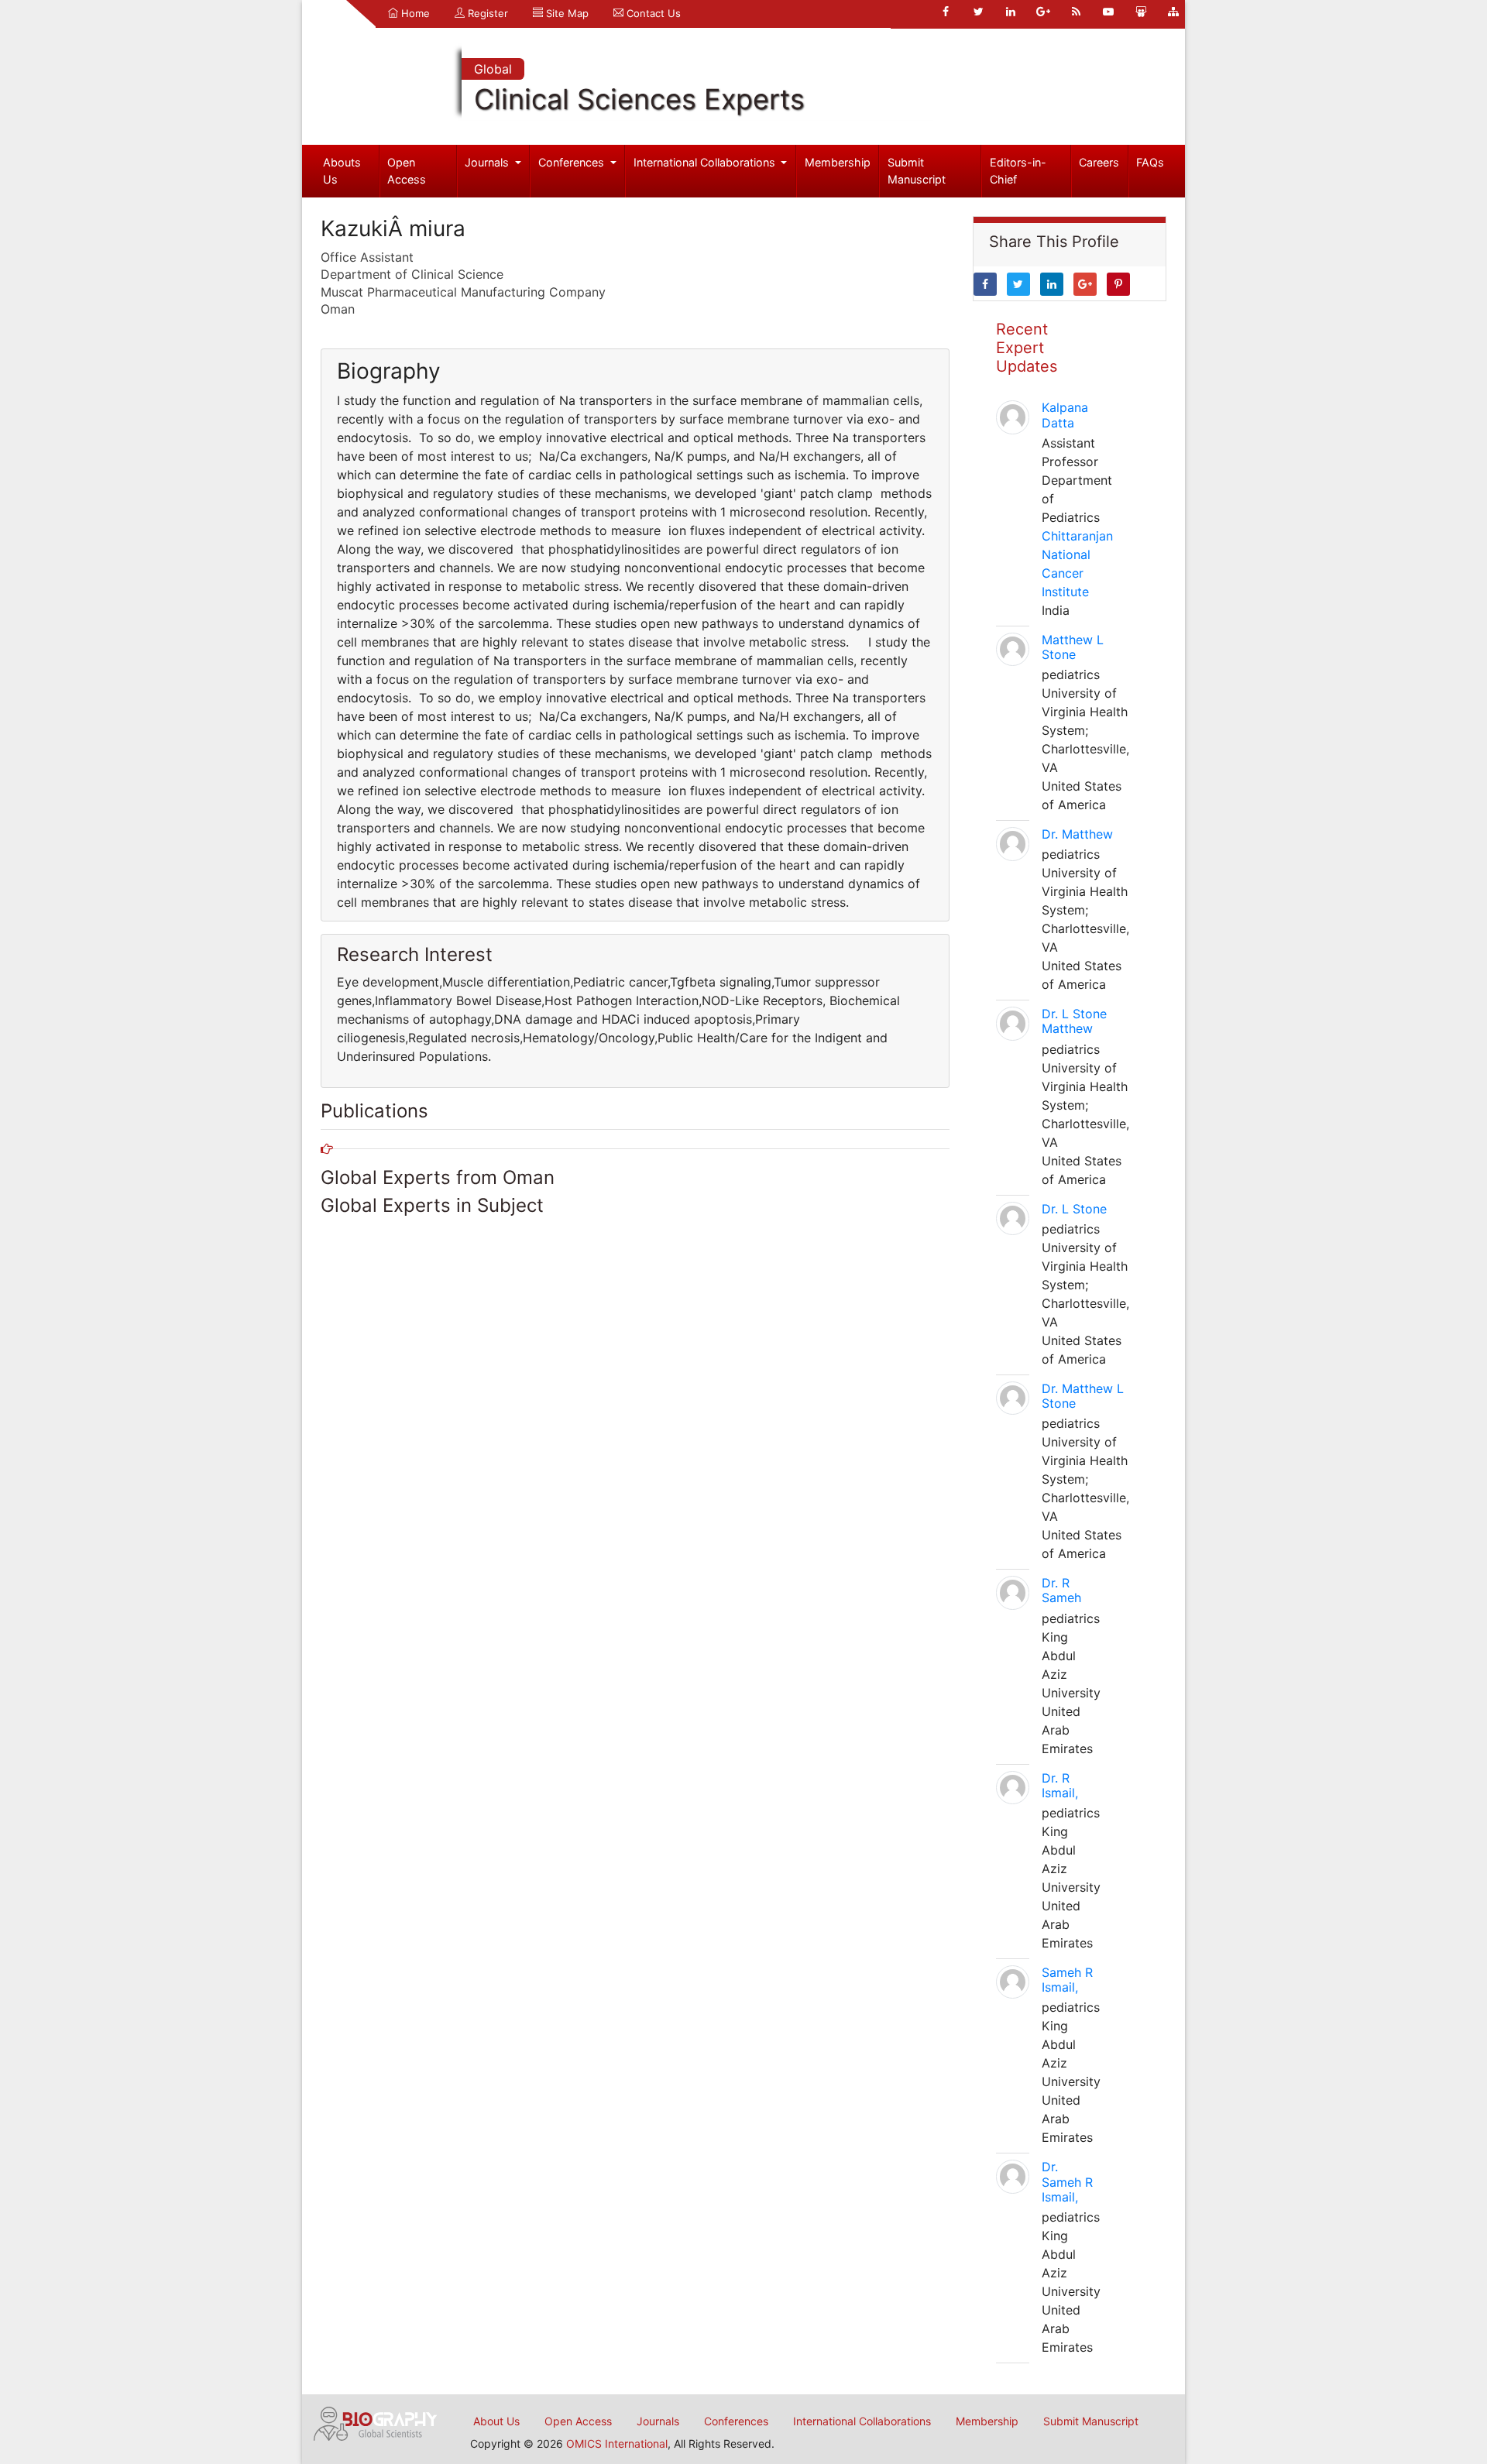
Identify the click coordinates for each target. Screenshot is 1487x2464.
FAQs (1150, 162)
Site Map (566, 13)
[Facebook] (946, 12)
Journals (488, 162)
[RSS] (1076, 12)
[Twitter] (978, 12)
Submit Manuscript (917, 171)
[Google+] (1043, 12)
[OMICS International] (376, 2422)
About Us (496, 2421)
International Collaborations (706, 162)
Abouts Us (342, 171)
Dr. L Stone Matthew (1074, 1021)
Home (414, 13)
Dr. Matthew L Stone (1083, 1396)
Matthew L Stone (1073, 647)
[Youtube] (1108, 12)
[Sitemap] (1173, 12)
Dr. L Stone (1074, 1209)
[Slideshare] (1141, 12)
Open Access (407, 171)
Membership (838, 162)
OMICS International (617, 2443)
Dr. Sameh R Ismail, (1067, 2181)
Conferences (573, 162)
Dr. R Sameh (1061, 1590)
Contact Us (652, 13)
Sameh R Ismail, (1067, 1980)
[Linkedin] (1011, 12)
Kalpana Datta (1065, 415)
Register (486, 13)
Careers (1099, 162)
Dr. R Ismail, (1060, 1785)
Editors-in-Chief (1018, 171)
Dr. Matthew (1077, 834)
